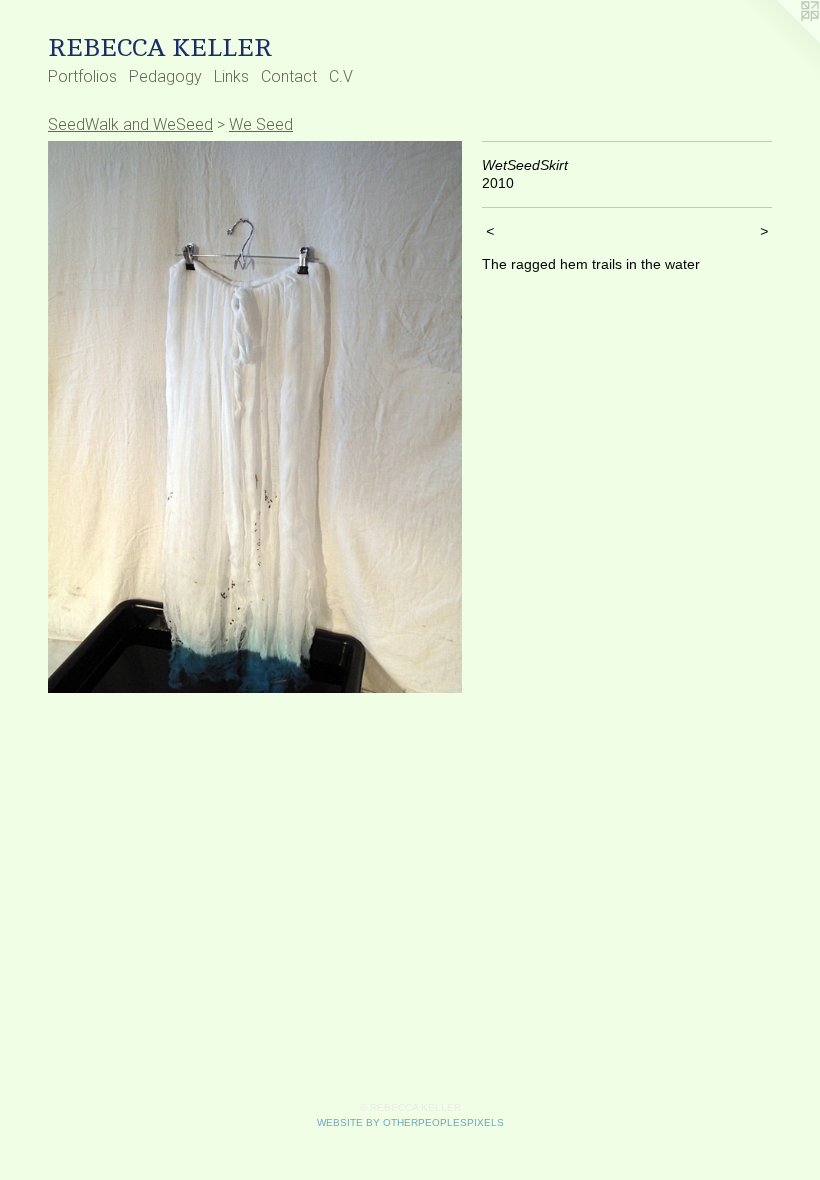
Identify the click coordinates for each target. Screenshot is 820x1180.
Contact (289, 76)
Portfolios (82, 76)
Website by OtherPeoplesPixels (410, 1122)
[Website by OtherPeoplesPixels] (780, 40)
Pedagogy (165, 76)
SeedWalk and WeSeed (130, 124)
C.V (341, 76)
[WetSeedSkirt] (255, 417)
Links (231, 76)
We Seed (261, 124)
